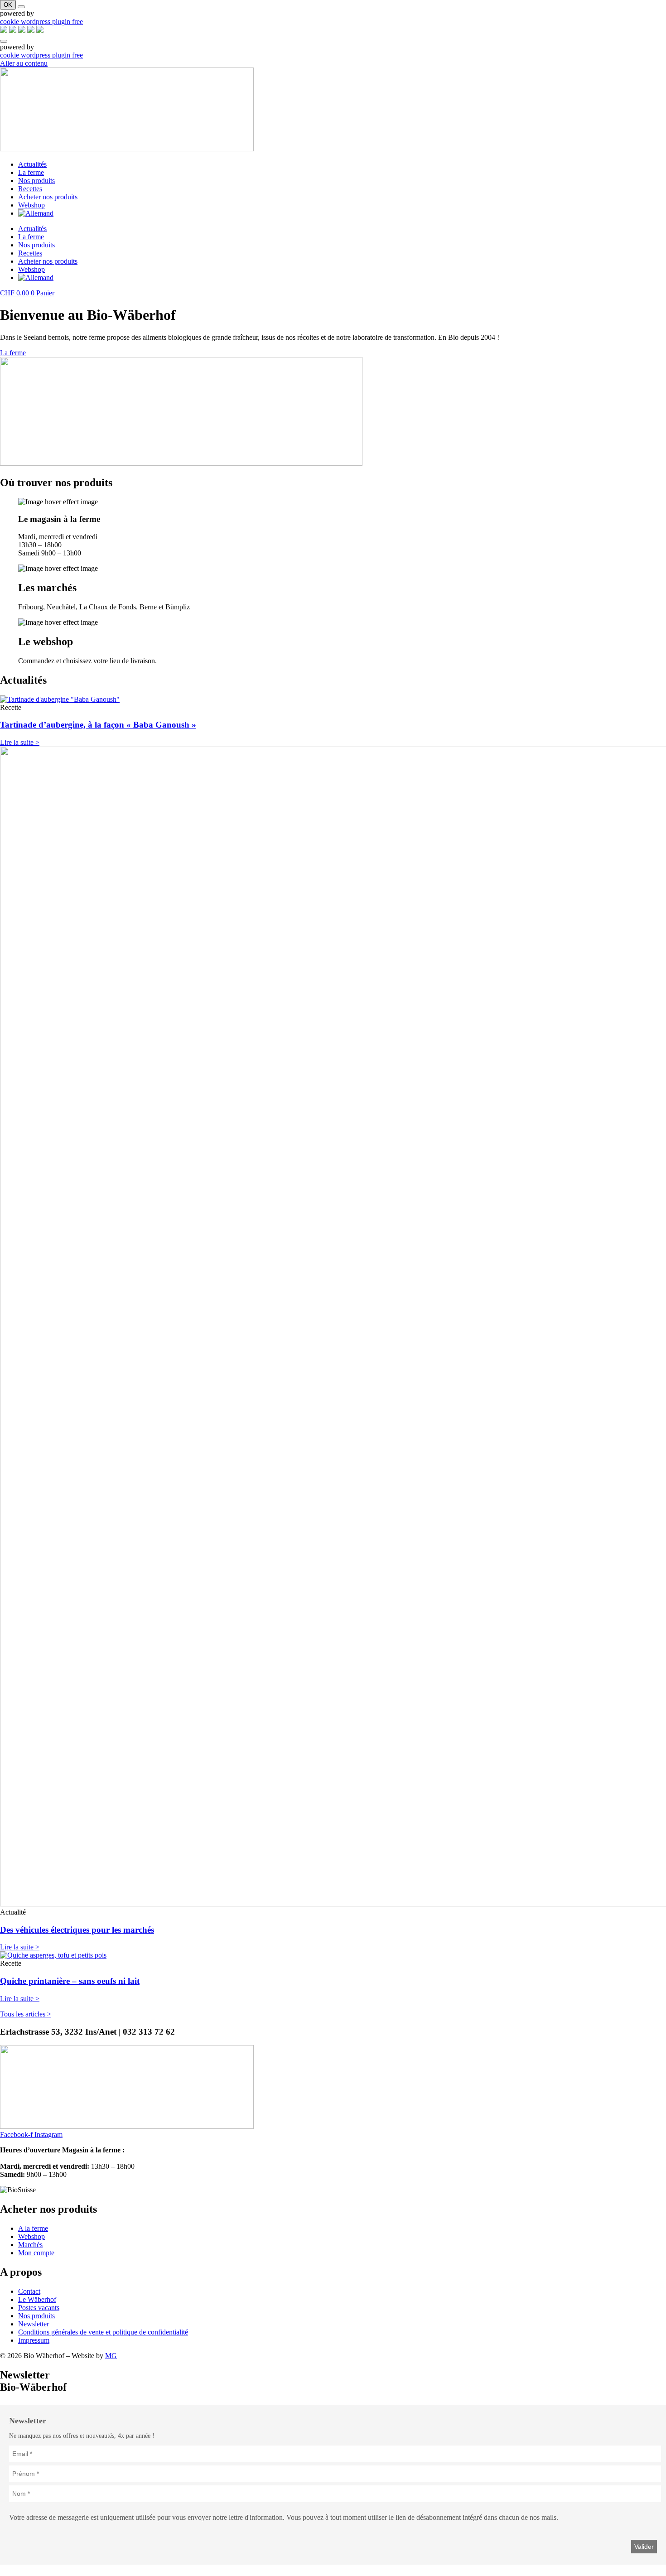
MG (111, 2356)
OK (8, 5)
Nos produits (36, 181)
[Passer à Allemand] (36, 213)
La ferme (31, 172)
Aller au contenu (24, 63)
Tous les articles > (26, 2014)
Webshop (31, 205)
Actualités (32, 164)
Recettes (30, 189)
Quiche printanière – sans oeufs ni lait (70, 1981)
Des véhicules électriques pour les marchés (77, 1930)
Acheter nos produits (48, 197)
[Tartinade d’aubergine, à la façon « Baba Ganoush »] (60, 699)
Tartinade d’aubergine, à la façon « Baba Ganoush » (98, 725)
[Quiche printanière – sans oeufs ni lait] (53, 1955)
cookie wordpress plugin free (41, 22)
